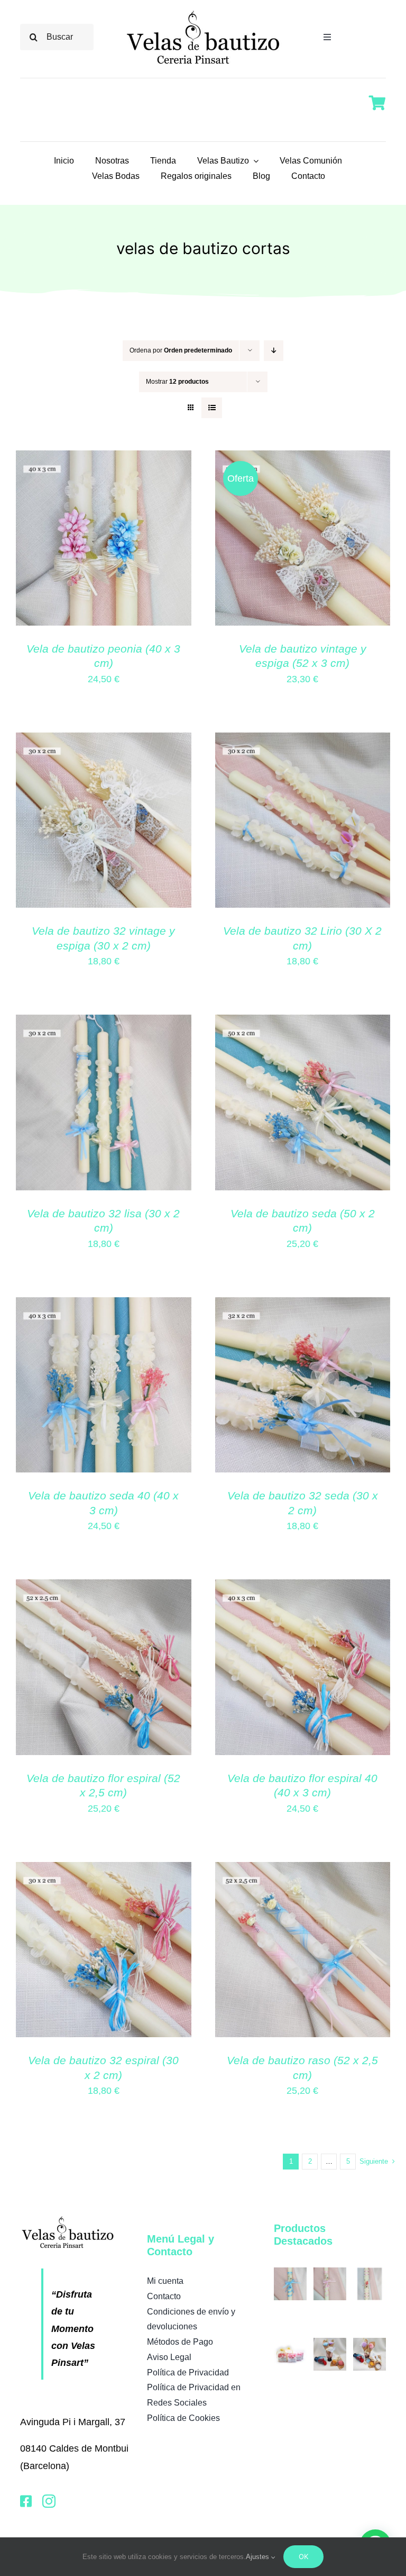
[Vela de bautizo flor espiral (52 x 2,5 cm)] (104, 1588)
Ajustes (259, 2557)
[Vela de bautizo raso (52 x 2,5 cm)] (303, 1870)
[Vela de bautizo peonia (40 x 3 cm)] (104, 459)
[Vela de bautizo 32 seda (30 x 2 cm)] (303, 1306)
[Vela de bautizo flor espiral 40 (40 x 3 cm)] (303, 1588)
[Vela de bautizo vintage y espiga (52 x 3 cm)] (303, 459)
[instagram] (49, 2501)
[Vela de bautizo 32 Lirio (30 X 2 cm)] (303, 741)
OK (303, 2556)
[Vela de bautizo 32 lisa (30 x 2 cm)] (104, 1023)
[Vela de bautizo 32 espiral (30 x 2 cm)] (104, 1870)
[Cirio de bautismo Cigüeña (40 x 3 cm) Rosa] (330, 2273)
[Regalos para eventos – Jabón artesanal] (290, 2343)
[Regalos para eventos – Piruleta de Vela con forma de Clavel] (330, 2343)
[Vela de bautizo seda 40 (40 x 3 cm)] (104, 1306)
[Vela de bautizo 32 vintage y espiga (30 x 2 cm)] (104, 741)
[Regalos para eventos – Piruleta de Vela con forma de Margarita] (370, 2343)
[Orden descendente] (274, 351)
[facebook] (26, 2501)
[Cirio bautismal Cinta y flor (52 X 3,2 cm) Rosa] (370, 2273)
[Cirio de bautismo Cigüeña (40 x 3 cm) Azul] (290, 2273)
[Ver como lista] (212, 408)
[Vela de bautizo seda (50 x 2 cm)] (303, 1023)
